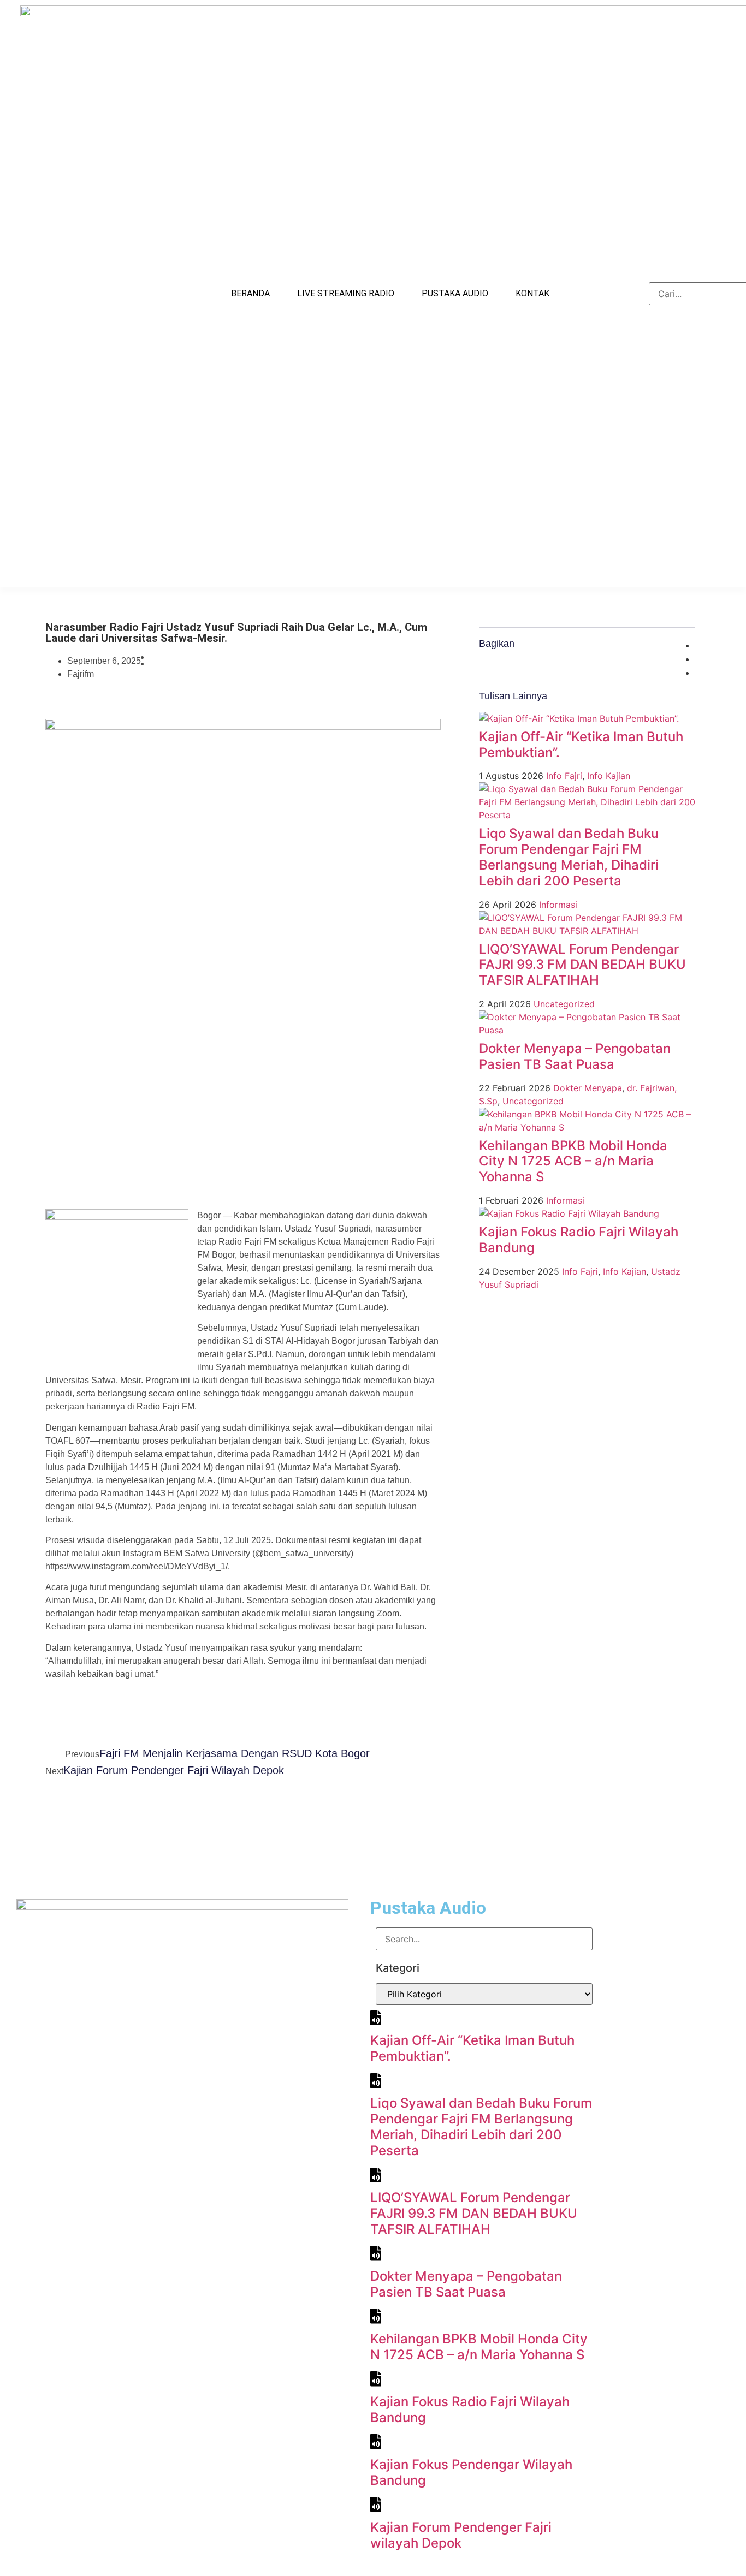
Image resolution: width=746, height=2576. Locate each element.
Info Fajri (564, 776)
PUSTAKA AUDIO (455, 293)
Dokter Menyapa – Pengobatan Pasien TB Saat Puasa (575, 1056)
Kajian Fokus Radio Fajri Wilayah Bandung (579, 1240)
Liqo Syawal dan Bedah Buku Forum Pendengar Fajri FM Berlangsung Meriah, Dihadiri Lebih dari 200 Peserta (569, 857)
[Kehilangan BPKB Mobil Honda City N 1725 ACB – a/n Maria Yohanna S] (587, 1127)
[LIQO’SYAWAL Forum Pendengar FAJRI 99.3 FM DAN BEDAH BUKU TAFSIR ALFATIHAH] (587, 931)
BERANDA (250, 293)
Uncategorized (564, 1004)
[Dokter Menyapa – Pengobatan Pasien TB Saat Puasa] (587, 1030)
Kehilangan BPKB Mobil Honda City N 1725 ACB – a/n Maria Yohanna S (573, 1161)
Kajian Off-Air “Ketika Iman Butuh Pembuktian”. (581, 745)
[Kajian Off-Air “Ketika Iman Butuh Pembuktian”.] (579, 718)
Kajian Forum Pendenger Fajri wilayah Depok (461, 2535)
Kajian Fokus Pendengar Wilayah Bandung (471, 2472)
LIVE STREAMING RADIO (346, 293)
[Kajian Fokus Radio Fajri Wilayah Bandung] (569, 1213)
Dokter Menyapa (588, 1088)
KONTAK (532, 293)
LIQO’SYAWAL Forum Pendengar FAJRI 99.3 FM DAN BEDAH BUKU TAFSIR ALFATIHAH (582, 965)
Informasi (558, 905)
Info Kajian (609, 776)
